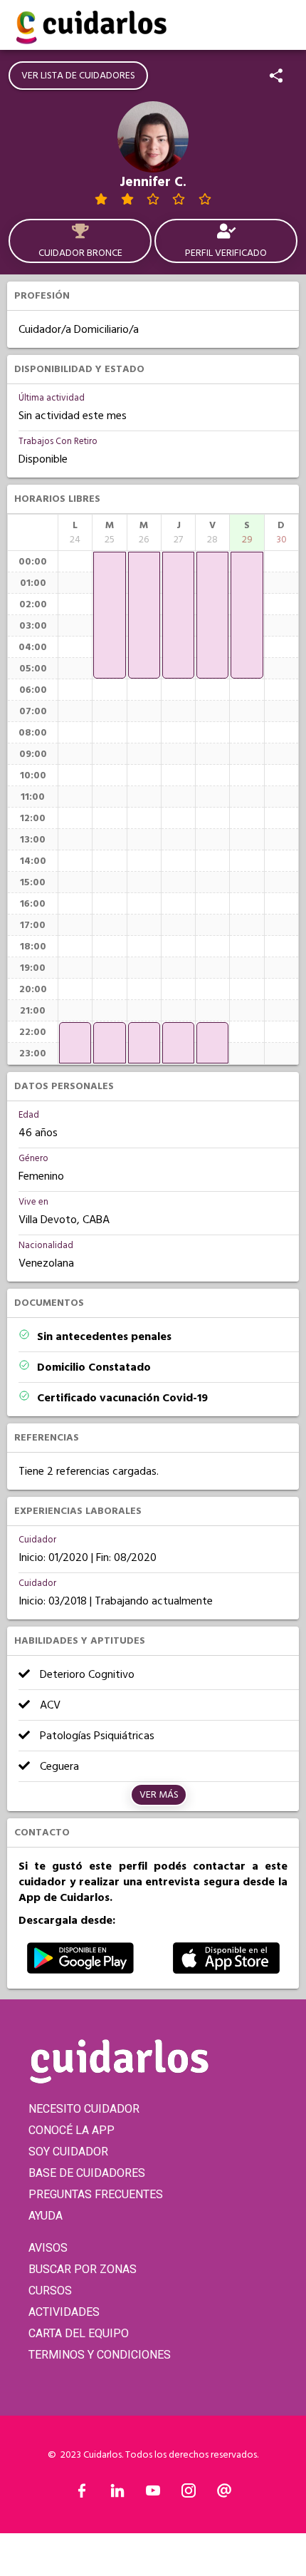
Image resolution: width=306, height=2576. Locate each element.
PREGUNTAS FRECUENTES (96, 2194)
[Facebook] (82, 2494)
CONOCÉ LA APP (72, 2130)
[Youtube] (153, 2494)
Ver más (159, 1795)
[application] (75, 1043)
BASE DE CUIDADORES (87, 2173)
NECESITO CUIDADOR (84, 2109)
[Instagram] (189, 2494)
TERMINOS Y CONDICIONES (100, 2355)
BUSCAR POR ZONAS (83, 2269)
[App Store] (226, 1970)
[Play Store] (80, 1970)
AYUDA (46, 2216)
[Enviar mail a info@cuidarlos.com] (224, 2494)
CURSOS (50, 2291)
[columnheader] (75, 532)
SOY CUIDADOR (68, 2152)
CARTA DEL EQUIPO (79, 2333)
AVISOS (48, 2248)
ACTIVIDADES (64, 2312)
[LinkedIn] (117, 2494)
